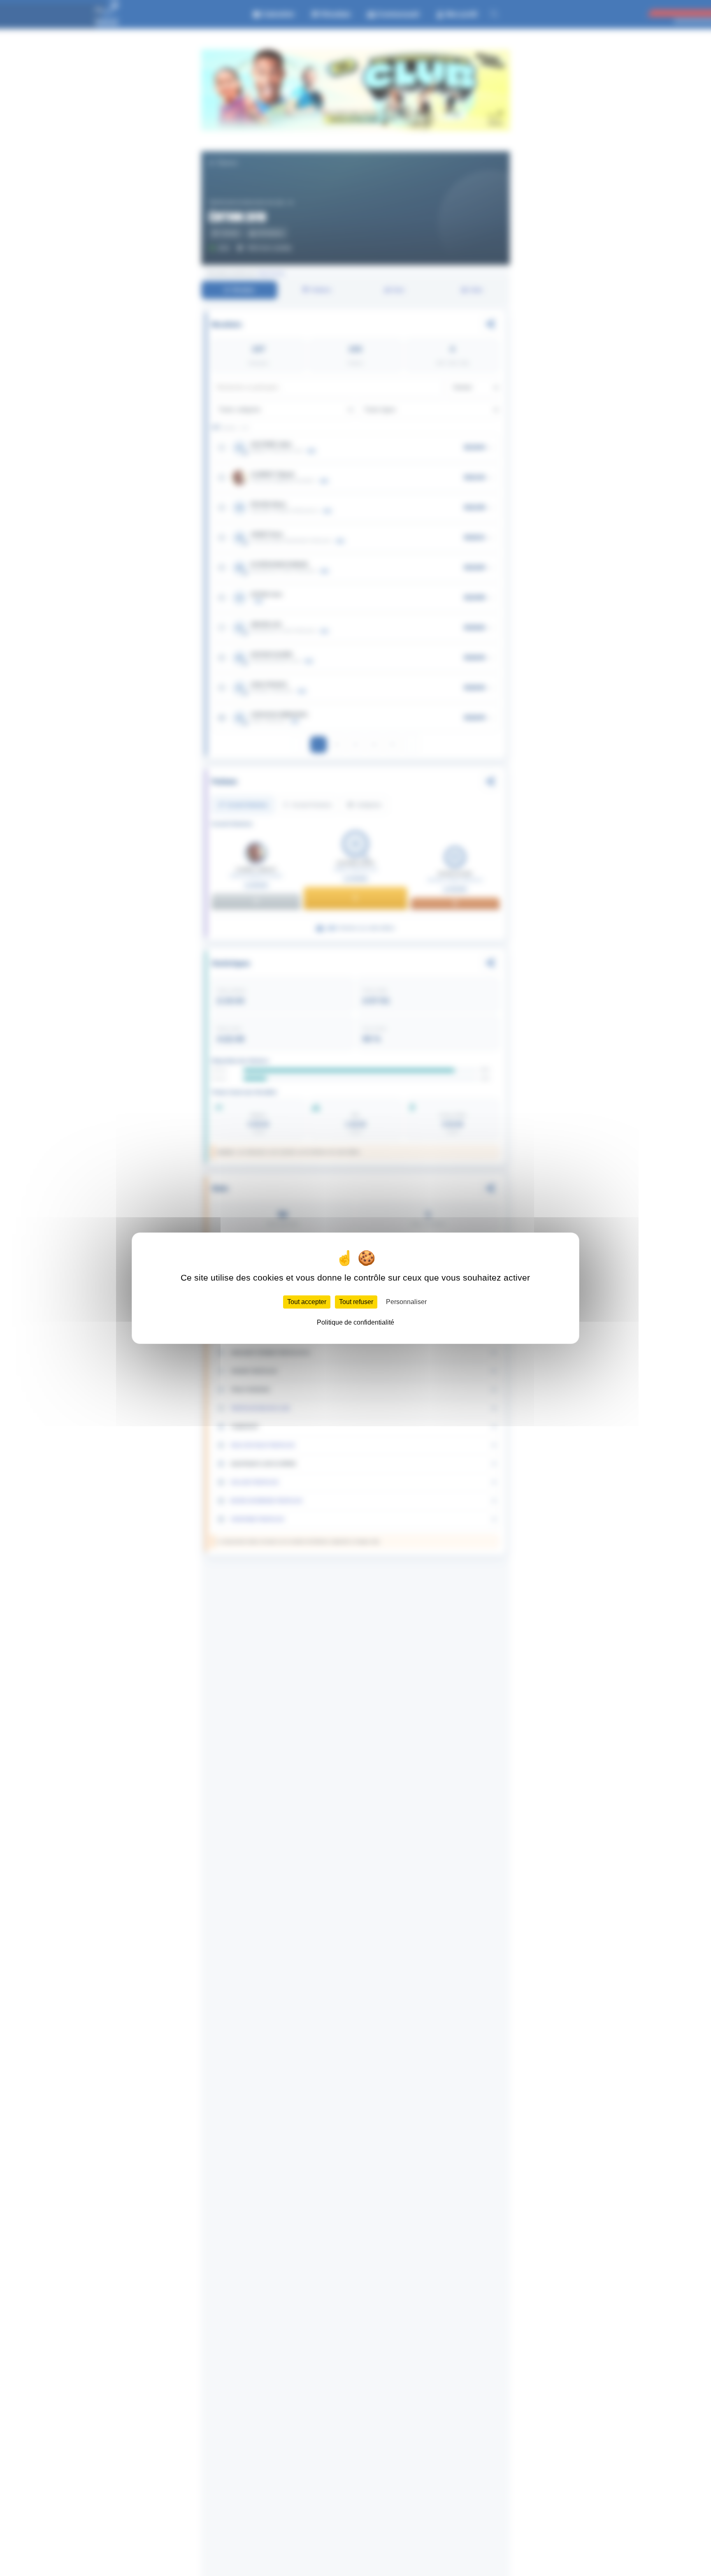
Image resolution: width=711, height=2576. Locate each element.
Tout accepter (307, 1301)
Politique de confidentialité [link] (355, 1322)
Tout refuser (356, 1301)
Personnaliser (406, 1301)
